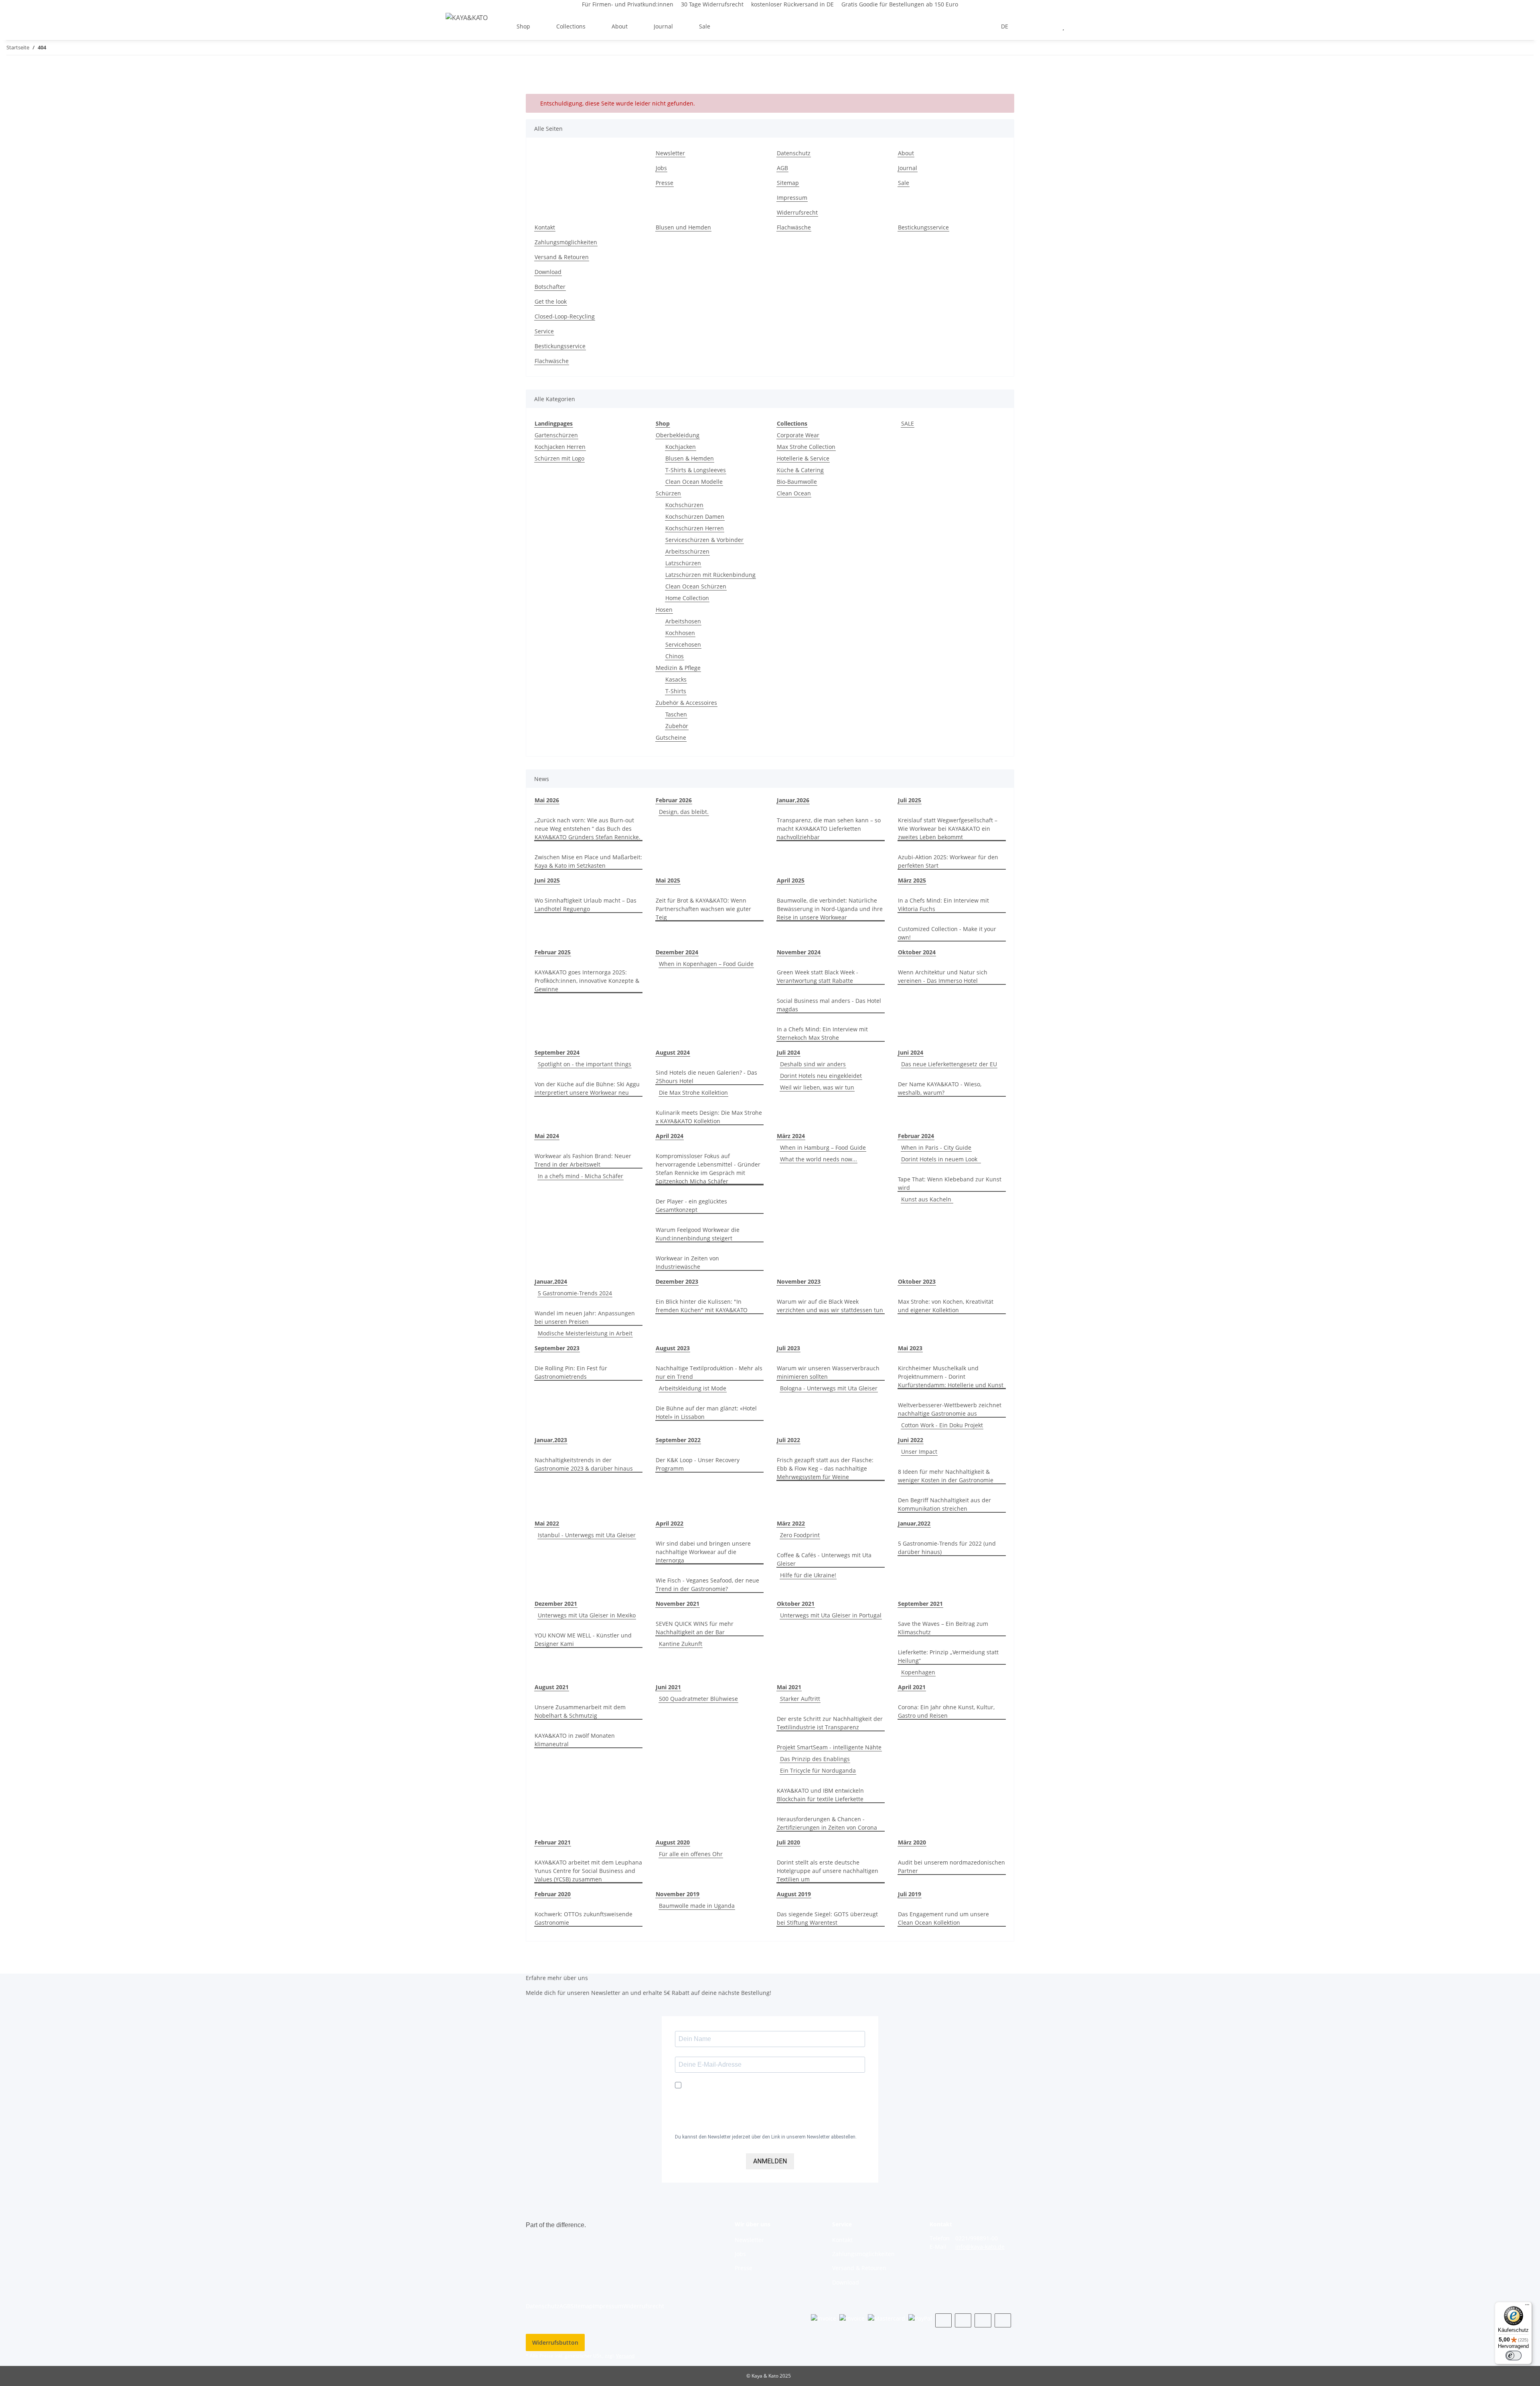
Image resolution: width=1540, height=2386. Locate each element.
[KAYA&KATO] (467, 17)
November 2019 (678, 1894)
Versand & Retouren (562, 257)
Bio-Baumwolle (797, 482)
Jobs (661, 168)
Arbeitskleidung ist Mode (693, 1388)
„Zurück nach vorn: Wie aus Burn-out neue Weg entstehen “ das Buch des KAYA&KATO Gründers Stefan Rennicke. (588, 829)
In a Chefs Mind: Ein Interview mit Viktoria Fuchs (943, 905)
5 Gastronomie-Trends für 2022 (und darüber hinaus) (947, 1548)
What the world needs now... (819, 1159)
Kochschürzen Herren (695, 528)
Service (544, 331)
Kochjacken (681, 447)
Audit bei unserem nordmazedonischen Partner (951, 1867)
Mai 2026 (547, 800)
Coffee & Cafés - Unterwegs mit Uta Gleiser (824, 1559)
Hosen (664, 610)
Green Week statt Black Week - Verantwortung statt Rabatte (818, 976)
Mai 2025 (668, 880)
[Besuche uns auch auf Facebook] (943, 2320)
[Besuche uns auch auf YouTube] (963, 2320)
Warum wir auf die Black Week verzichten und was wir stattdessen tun (830, 1306)
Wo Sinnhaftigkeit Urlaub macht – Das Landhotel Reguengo (586, 905)
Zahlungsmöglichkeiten (566, 242)
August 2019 (794, 1894)
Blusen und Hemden (683, 227)
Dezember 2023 (677, 1281)
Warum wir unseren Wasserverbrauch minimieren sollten (828, 1372)
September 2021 (920, 1604)
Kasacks (676, 679)
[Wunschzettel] (1063, 26)
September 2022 (678, 1440)
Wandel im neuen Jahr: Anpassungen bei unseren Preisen (585, 1317)
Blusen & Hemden (690, 458)
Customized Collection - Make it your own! (947, 933)
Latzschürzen (683, 563)
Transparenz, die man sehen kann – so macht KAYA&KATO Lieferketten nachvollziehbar (829, 829)
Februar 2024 (916, 1136)
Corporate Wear (798, 435)
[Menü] (1527, 2307)
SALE (908, 423)
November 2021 (678, 1604)
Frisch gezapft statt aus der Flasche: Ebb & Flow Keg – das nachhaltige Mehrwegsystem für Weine (825, 1468)
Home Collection (687, 598)
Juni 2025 (547, 880)
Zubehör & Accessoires (686, 703)
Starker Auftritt (800, 1699)
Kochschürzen (684, 505)
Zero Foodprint (800, 1535)
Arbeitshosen (683, 621)
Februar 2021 (553, 1842)
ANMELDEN (770, 2161)
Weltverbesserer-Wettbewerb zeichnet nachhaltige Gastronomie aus (950, 1409)
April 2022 (670, 1523)
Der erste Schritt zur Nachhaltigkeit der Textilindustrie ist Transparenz (830, 1723)
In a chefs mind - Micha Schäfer (581, 1176)
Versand (625, 2356)
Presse (665, 183)
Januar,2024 (551, 1281)
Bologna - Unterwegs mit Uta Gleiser (829, 1388)
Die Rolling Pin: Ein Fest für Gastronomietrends (571, 1372)
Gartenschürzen (556, 435)
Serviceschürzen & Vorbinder (704, 540)
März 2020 (912, 1842)
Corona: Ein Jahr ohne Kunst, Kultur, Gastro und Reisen (946, 1711)
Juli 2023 (788, 1348)
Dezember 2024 (677, 952)
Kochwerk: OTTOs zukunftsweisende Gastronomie (584, 1918)
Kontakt (545, 227)
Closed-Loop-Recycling (565, 316)
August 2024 (673, 1052)
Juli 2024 (788, 1052)
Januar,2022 (914, 1523)
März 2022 (791, 1523)
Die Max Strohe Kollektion (693, 1093)
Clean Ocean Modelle (694, 482)
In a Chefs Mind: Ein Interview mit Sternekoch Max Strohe (822, 1033)
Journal (908, 168)
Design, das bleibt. (684, 812)
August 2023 (673, 1348)
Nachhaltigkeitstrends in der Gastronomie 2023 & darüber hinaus (584, 1464)
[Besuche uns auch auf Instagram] (983, 2320)
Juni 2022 (911, 1440)
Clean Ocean (794, 493)
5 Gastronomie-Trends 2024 (575, 1293)
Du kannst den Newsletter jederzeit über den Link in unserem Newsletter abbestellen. (766, 2137)
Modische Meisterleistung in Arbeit (585, 1333)
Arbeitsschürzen (687, 551)
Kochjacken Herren (560, 447)
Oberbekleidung (678, 435)
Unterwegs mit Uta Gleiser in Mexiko (587, 1615)
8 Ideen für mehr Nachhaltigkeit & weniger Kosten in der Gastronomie (946, 1476)
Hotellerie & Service (803, 458)
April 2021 (912, 1687)
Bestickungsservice (923, 227)
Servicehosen (683, 644)
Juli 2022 (788, 1440)
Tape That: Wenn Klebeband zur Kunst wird (950, 1183)
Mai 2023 (910, 1348)
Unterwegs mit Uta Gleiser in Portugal (831, 1615)
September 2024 (557, 1052)
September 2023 (557, 1348)
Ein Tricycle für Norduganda (818, 1770)
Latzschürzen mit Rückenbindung (710, 575)
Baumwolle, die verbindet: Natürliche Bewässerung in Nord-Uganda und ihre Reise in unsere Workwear (830, 909)
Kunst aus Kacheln (927, 1199)
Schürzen (668, 493)
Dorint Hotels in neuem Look (941, 1159)
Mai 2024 (547, 1136)
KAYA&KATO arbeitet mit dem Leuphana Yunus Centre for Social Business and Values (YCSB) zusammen (588, 1871)
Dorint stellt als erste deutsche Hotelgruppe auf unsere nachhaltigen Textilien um (828, 1871)
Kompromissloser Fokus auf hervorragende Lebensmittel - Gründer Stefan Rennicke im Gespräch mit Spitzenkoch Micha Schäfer (708, 1169)
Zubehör (677, 726)
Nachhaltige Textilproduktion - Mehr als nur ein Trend (709, 1372)
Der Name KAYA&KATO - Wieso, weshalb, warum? (940, 1088)
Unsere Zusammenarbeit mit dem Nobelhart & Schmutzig (580, 1711)
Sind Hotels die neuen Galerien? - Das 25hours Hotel (706, 1077)
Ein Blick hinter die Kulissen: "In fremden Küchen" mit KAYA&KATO (702, 1306)
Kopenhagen (918, 1672)
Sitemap (788, 183)
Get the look (551, 301)
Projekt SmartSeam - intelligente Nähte (829, 1747)
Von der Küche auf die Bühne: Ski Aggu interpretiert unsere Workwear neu (587, 1088)
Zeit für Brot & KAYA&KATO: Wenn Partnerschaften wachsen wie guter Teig (703, 909)
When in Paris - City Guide (936, 1147)
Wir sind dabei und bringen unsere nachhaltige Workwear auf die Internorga (703, 1552)
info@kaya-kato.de (980, 2247)
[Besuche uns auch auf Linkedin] (1003, 2320)
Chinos (675, 656)
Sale (705, 26)
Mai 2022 (547, 1523)
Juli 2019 (910, 1894)
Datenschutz (794, 153)
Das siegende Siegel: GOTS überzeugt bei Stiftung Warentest (827, 1918)
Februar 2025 (553, 952)
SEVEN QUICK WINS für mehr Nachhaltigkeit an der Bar (695, 1628)
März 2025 (912, 880)
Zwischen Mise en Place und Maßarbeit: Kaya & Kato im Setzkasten (588, 861)
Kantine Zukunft (681, 1644)
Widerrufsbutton (555, 2342)
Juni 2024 (911, 1052)
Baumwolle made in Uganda (697, 1906)
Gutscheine (671, 738)
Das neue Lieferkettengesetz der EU (949, 1064)
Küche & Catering (800, 470)
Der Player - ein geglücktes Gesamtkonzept (691, 1205)
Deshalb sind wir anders (813, 1064)
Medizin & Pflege (678, 668)
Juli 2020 (788, 1842)
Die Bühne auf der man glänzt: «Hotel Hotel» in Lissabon (706, 1412)
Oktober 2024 (917, 952)
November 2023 (799, 1281)
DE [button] (1005, 26)
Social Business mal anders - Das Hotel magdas (829, 1005)
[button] (1030, 26)
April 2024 (670, 1136)
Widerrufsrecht (797, 212)
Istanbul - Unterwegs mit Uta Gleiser (587, 1535)
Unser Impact (919, 1452)
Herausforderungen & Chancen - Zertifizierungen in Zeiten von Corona (827, 1823)
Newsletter (670, 153)
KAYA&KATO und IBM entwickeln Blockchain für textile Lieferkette (820, 1795)
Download (548, 272)
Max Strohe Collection (806, 447)
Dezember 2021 (556, 1604)
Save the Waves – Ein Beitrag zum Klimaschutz (943, 1628)
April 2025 (791, 880)
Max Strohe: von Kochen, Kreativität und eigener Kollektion (946, 1306)
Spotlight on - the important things (585, 1064)
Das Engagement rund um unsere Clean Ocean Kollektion (943, 1918)
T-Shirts (676, 691)
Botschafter (550, 287)
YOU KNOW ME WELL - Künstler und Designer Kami (583, 1639)
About (906, 153)
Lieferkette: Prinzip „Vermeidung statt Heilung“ (948, 1656)
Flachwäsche (794, 227)
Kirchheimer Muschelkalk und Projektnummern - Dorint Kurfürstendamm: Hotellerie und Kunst (951, 1377)
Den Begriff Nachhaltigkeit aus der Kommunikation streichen (944, 1504)
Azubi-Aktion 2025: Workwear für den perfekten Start (948, 861)
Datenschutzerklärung (714, 2124)
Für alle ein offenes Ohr (691, 1854)
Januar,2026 (793, 800)
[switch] (1514, 2356)
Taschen (676, 714)
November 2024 (799, 952)
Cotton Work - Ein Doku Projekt (942, 1425)
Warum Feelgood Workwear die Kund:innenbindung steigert (698, 1234)
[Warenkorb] (1083, 26)
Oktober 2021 (796, 1604)
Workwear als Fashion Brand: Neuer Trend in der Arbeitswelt (583, 1160)
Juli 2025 (910, 800)
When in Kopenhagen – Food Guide (706, 964)
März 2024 (791, 1136)
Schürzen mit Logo (559, 458)
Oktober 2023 (917, 1281)
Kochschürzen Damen (695, 516)
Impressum (792, 198)
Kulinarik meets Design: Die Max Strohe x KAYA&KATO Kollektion (709, 1117)
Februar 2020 (553, 1894)
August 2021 (552, 1687)
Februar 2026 (674, 800)
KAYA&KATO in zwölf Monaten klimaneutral (575, 1740)
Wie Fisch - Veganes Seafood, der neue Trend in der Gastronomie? (707, 1585)
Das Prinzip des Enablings (815, 1759)
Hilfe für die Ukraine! (808, 1575)
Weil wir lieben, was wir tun (817, 1087)
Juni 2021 (668, 1687)
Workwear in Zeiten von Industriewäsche (687, 1262)
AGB (782, 168)
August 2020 (673, 1842)
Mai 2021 (789, 1687)
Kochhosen (680, 633)
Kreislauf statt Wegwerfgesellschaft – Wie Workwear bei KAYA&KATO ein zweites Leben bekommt (948, 829)
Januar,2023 (551, 1440)
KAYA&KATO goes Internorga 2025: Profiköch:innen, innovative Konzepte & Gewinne (587, 981)
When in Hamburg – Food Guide (823, 1147)
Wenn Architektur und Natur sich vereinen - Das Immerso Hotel (943, 976)
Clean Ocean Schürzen (696, 586)
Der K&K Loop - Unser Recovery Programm (698, 1464)
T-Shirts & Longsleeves (696, 470)
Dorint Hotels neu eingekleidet (821, 1076)
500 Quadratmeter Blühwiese (698, 1699)
